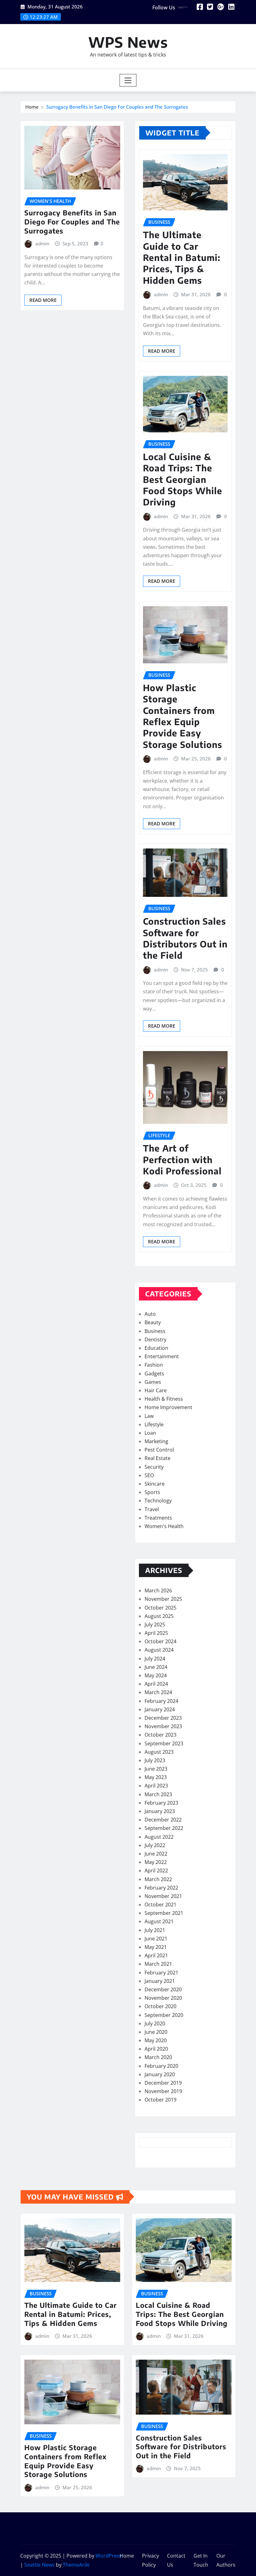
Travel (152, 1509)
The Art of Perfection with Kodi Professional (182, 1159)
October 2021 (160, 1905)
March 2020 (158, 2057)
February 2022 (161, 1888)
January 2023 (160, 1811)
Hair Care (156, 1390)
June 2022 (156, 1854)
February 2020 (161, 2066)
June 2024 (156, 1667)
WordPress (109, 2556)
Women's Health (164, 1526)
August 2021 (159, 1921)
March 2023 (158, 1794)
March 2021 (158, 1964)
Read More (43, 300)
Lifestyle (154, 1424)
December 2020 (163, 1989)
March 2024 (158, 1692)
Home (32, 107)
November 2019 (163, 2091)
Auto (150, 1314)
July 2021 (155, 1930)
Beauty (153, 1322)
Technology (158, 1501)
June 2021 (156, 1939)
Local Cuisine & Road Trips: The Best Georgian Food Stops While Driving (183, 479)
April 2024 (156, 1684)
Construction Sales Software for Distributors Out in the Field (185, 938)
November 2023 (163, 1726)
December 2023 (163, 1718)
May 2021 (156, 1947)
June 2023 (156, 1769)
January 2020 (160, 2074)
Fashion (154, 1365)
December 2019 (163, 2083)
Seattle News (39, 2565)
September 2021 (164, 1913)
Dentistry (155, 1340)
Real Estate (158, 1458)
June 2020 (156, 2032)
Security (154, 1467)
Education (156, 1348)
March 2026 (158, 1590)
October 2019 (160, 2100)
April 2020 (156, 2049)
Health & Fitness (164, 1399)
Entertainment (162, 1356)
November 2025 (163, 1599)
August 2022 (159, 1837)
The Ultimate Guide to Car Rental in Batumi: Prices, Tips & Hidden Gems (182, 257)
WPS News (128, 42)
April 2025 (156, 1633)
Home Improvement (168, 1407)
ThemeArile (76, 2565)
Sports (152, 1492)
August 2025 (159, 1616)
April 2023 (156, 1786)
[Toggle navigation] (128, 80)
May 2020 (156, 2040)
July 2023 (155, 1760)
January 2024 (160, 1709)
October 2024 (160, 1641)
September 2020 (164, 2015)
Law (149, 1416)
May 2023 (156, 1777)
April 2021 (156, 1955)
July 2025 (155, 1625)
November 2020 (163, 1998)
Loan (150, 1433)
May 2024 (156, 1675)
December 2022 (163, 1820)
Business (155, 1331)
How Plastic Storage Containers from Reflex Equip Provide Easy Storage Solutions (183, 716)
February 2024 (161, 1701)
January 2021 (160, 1981)
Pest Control (159, 1450)
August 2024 (159, 1650)
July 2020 (155, 2023)
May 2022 (156, 1862)
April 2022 (156, 1871)
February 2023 (161, 1803)
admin (42, 243)
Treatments (158, 1518)
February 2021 (161, 1973)
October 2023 (160, 1735)
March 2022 (158, 1879)
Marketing (156, 1441)
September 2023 (164, 1743)
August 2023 (159, 1752)
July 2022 (155, 1845)
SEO (149, 1475)
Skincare (155, 1484)
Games (153, 1382)
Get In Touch (201, 2560)
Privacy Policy (150, 2560)
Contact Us (176, 2560)
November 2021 (163, 1896)
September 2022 (164, 1828)
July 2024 (155, 1659)
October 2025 (160, 1608)
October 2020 (160, 2006)
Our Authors (226, 2560)
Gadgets (154, 1374)
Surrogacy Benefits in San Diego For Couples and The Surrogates (117, 107)
